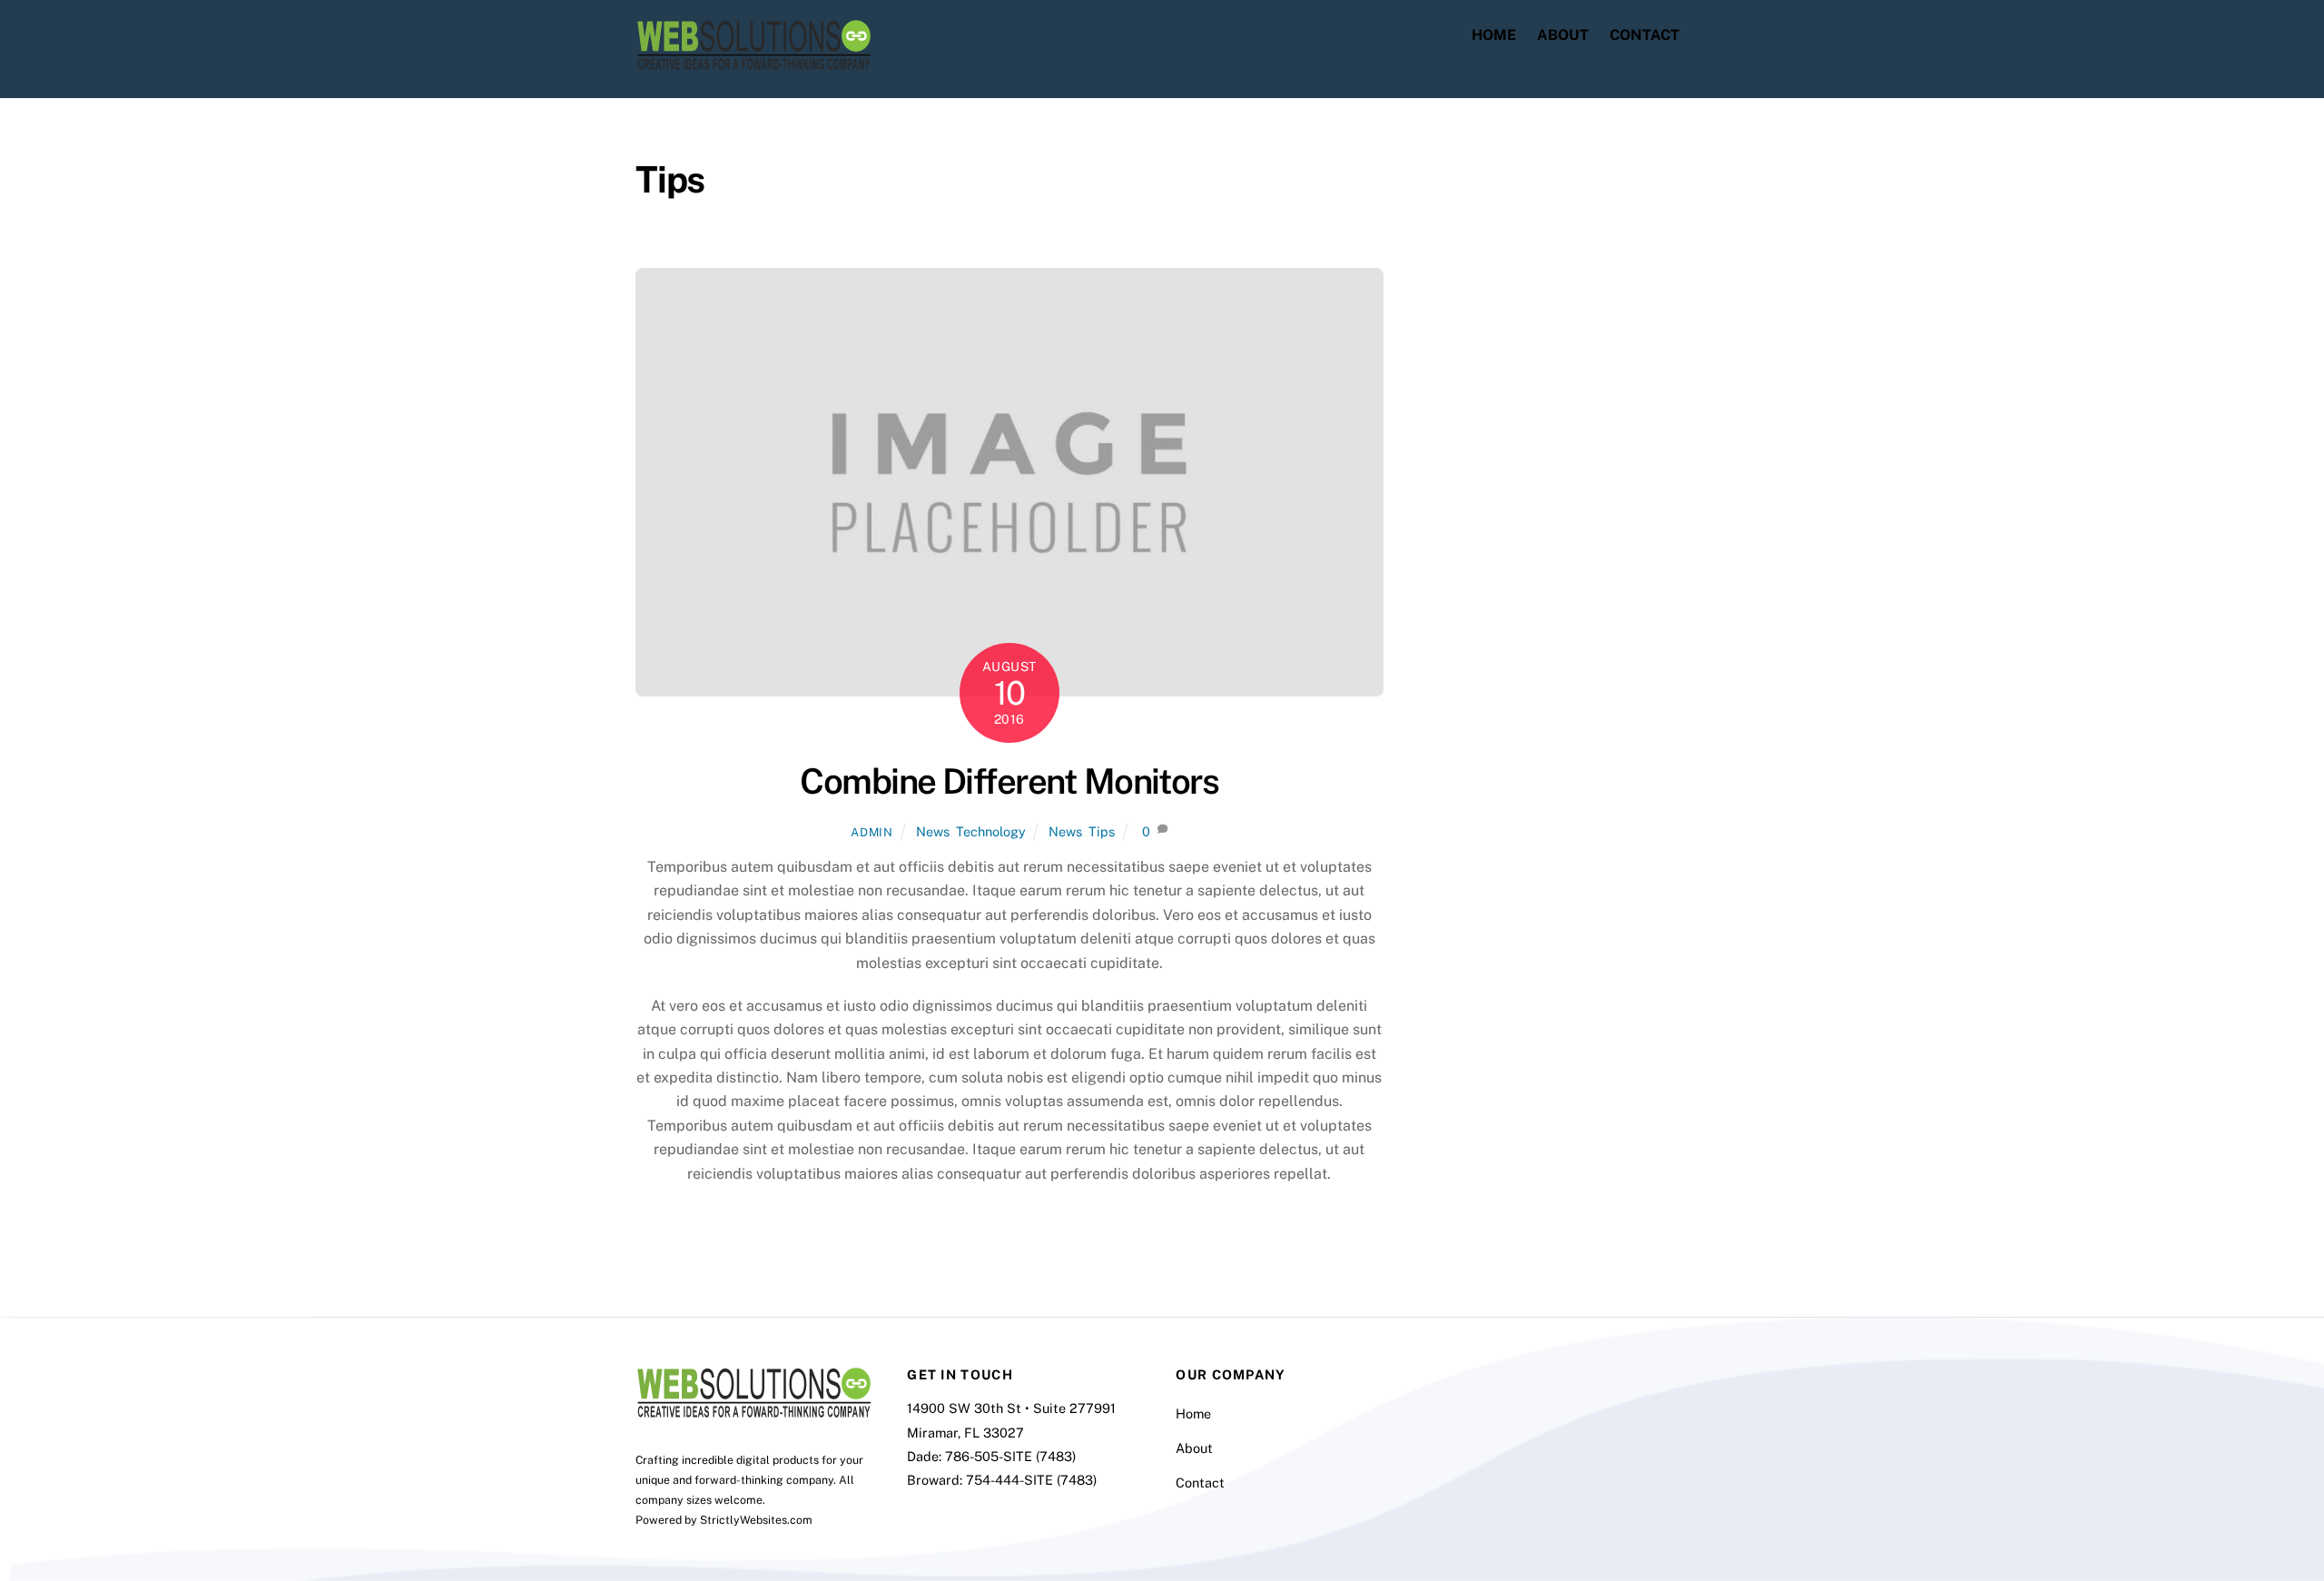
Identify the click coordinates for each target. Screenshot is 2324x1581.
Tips (1102, 831)
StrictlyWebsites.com (756, 1520)
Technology (991, 831)
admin (871, 832)
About (1563, 35)
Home (1494, 35)
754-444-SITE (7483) (1031, 1480)
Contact (1645, 35)
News (933, 831)
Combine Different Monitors (1009, 781)
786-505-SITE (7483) (1010, 1456)
